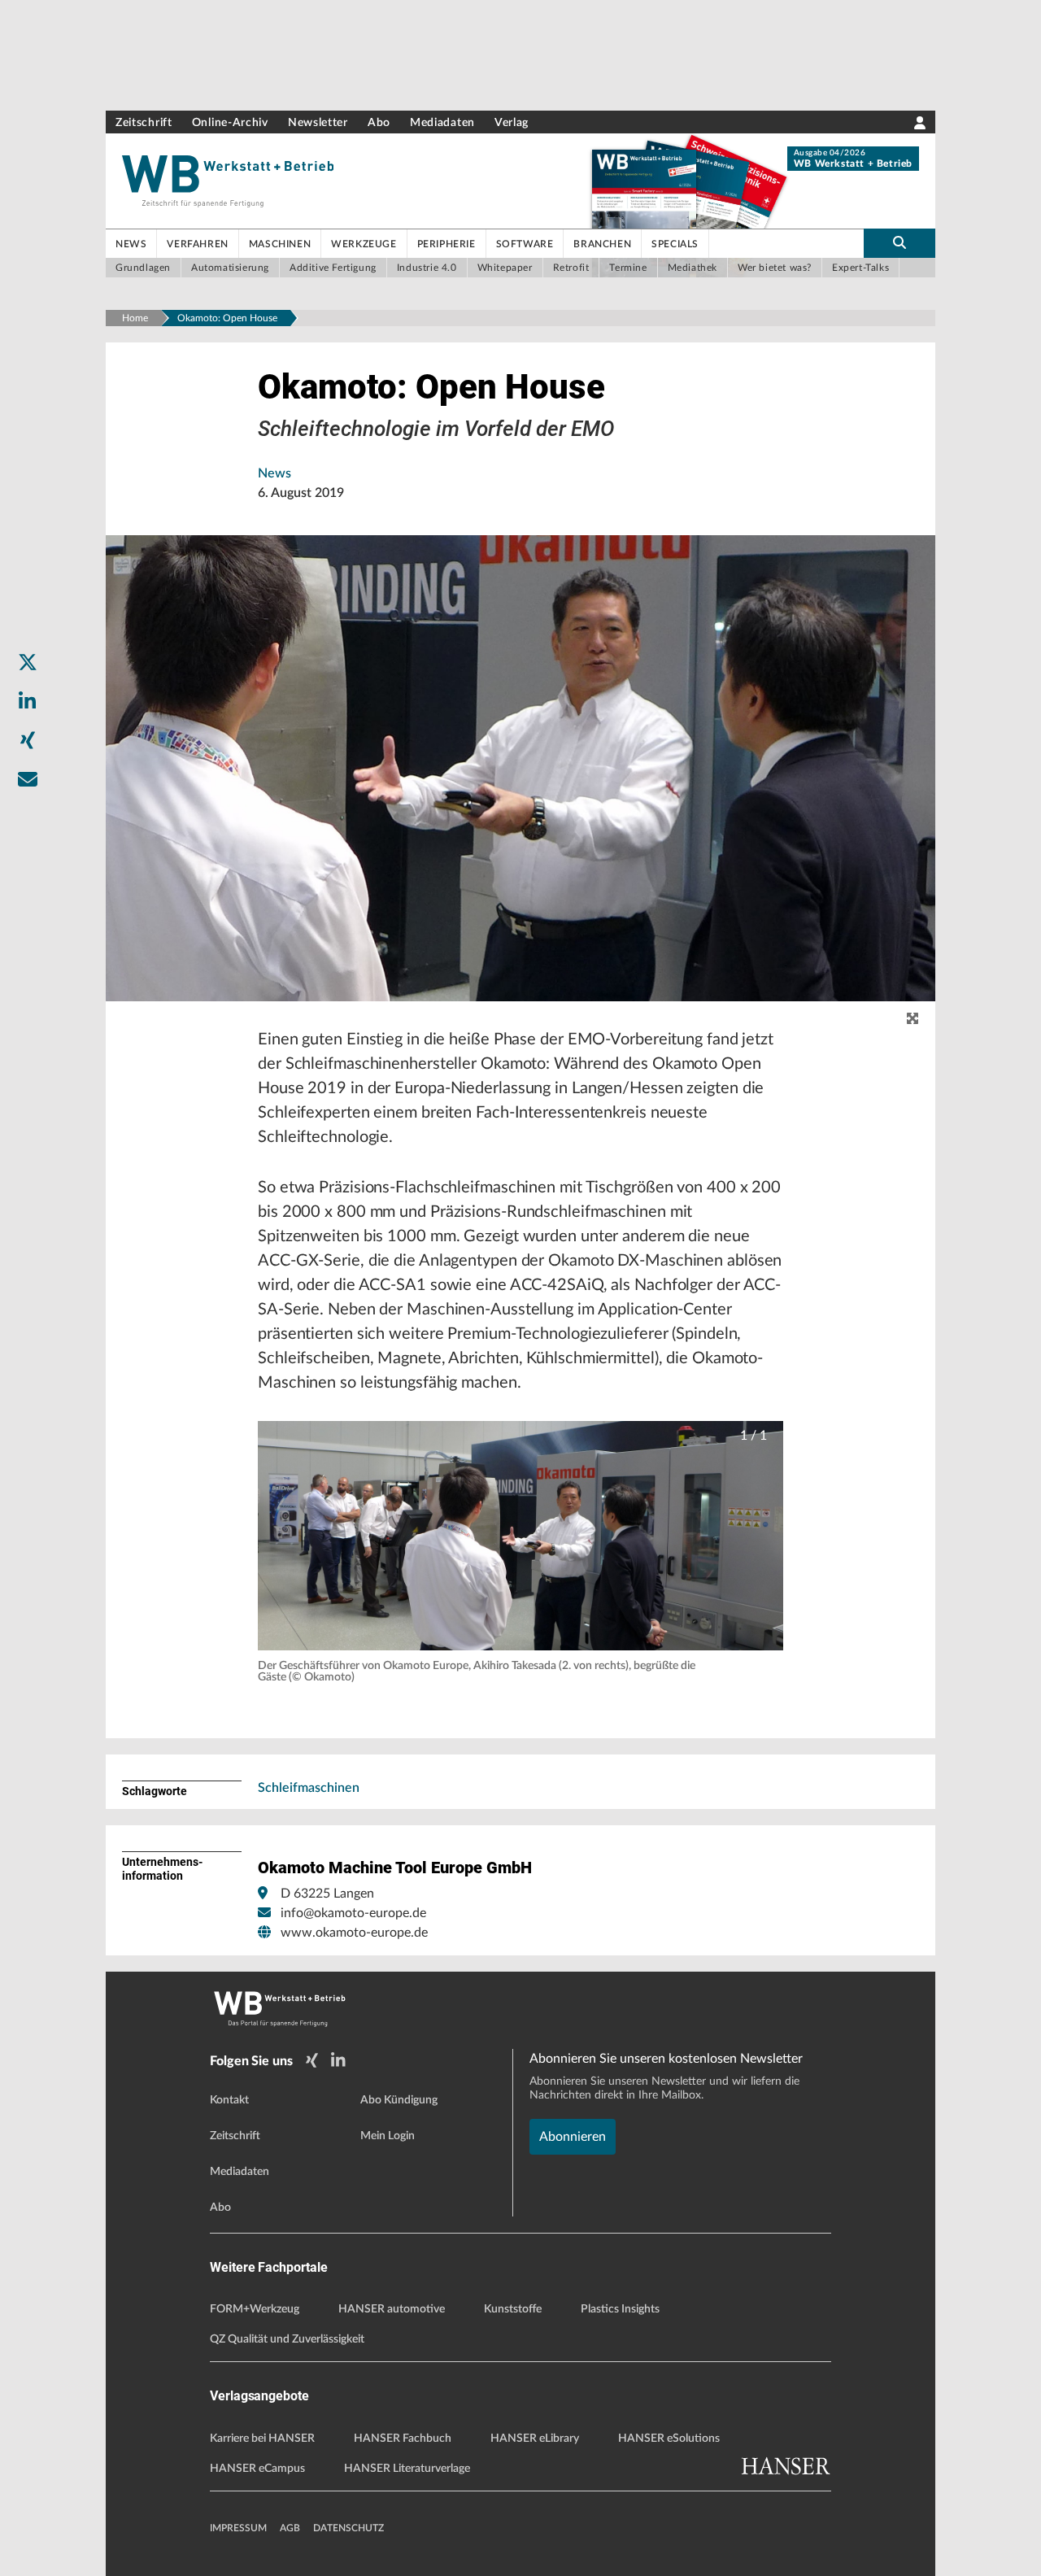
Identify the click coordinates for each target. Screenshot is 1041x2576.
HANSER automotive (392, 2309)
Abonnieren (573, 2137)
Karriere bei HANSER (262, 2439)
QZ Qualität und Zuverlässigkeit (287, 2339)
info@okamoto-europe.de (353, 1913)
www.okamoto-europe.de (354, 1933)
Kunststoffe (513, 2309)
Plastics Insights (620, 2309)
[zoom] (913, 1019)
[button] (520, 1536)
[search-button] (899, 243)
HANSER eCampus (257, 2469)
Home (135, 318)
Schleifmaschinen (309, 1788)
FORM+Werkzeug (255, 2309)
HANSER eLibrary (535, 2439)
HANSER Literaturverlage (407, 2469)
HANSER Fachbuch (403, 2439)
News (274, 473)
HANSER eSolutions (669, 2439)
